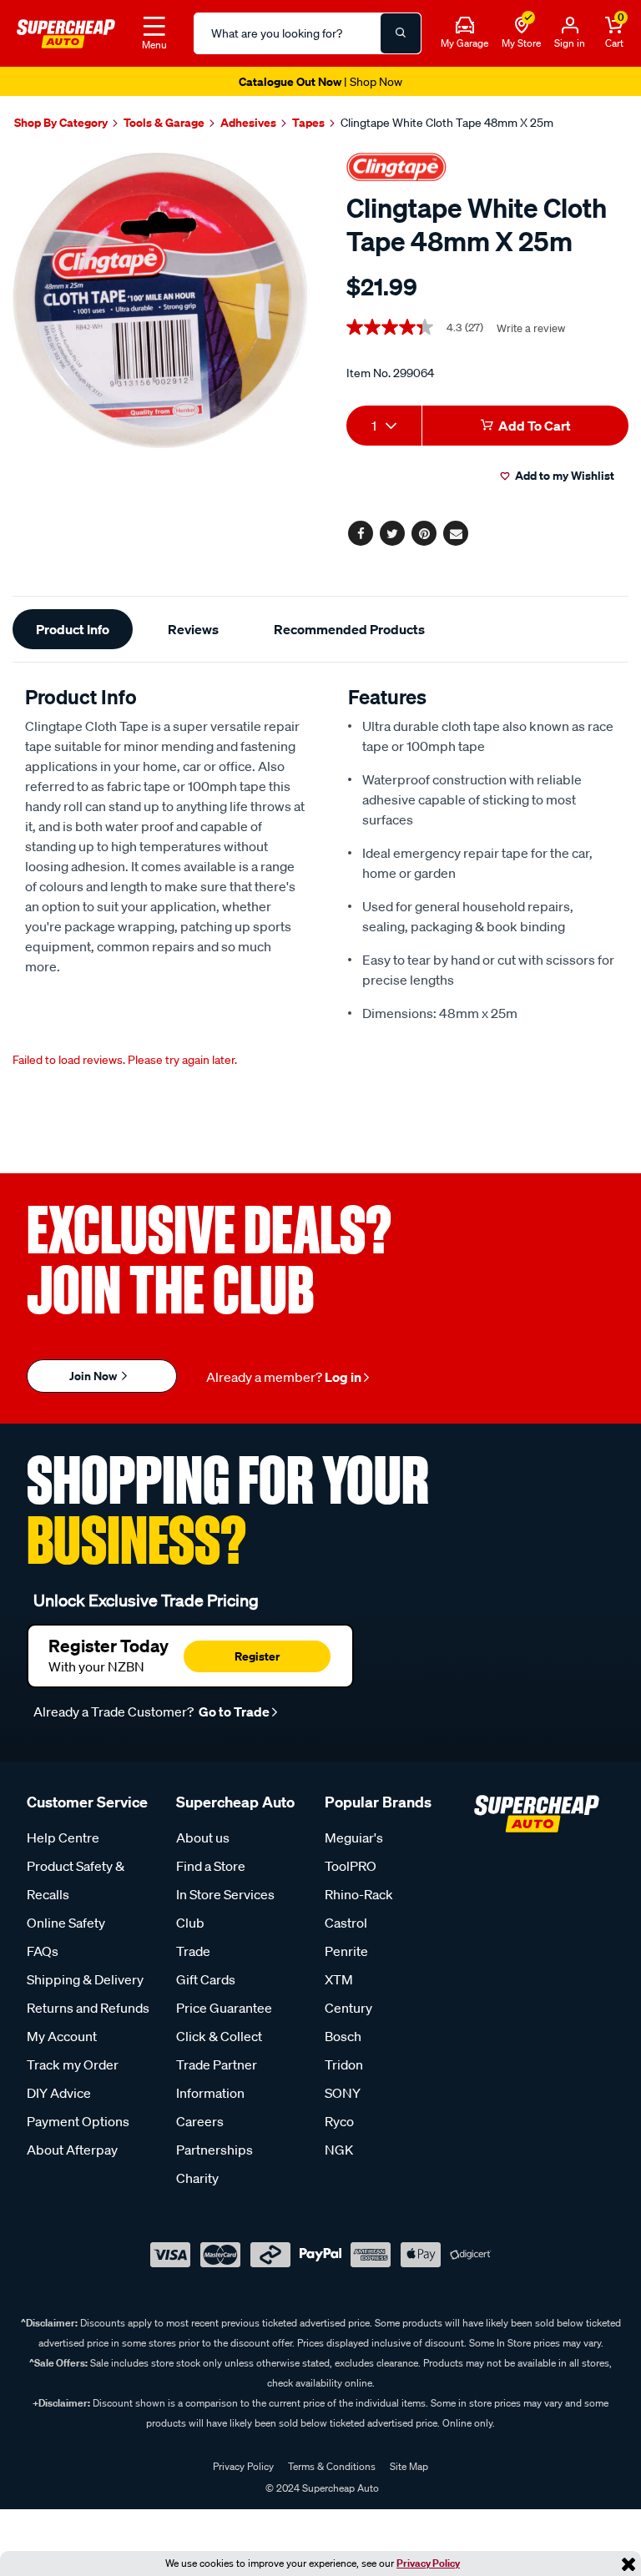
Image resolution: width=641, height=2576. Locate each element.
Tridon (344, 2064)
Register (257, 1656)
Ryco (339, 2121)
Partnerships (215, 2150)
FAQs (43, 1951)
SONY (343, 2093)
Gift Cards (206, 1979)
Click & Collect (219, 2036)
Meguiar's (354, 1837)
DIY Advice (59, 2093)
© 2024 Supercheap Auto (321, 2488)
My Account (62, 2036)
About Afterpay (72, 2150)
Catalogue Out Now (320, 81)
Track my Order (73, 2064)
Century (348, 2008)
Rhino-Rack (359, 1894)
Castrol (346, 1923)
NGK (339, 2150)
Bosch (343, 2036)
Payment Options (78, 2121)
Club (190, 1923)
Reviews (193, 629)
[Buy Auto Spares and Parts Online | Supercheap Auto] (66, 32)
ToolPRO (351, 1866)
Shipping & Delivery (85, 1979)
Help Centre (63, 1837)
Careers (200, 2121)
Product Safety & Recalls (76, 1880)
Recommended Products (349, 629)
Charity (197, 2178)
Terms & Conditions (332, 2466)
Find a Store (211, 1866)
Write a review (531, 328)
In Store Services (225, 1894)
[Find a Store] (522, 26)
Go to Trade (233, 1711)
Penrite (346, 1951)
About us (203, 1837)
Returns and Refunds (88, 2008)
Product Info (73, 629)
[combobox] (384, 426)
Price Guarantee (224, 2008)
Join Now (94, 1376)
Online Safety (66, 1923)
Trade (193, 1951)
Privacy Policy (428, 2563)
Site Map (409, 2466)
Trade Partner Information (217, 2079)
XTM (339, 1979)
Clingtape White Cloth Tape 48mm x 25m (447, 123)
